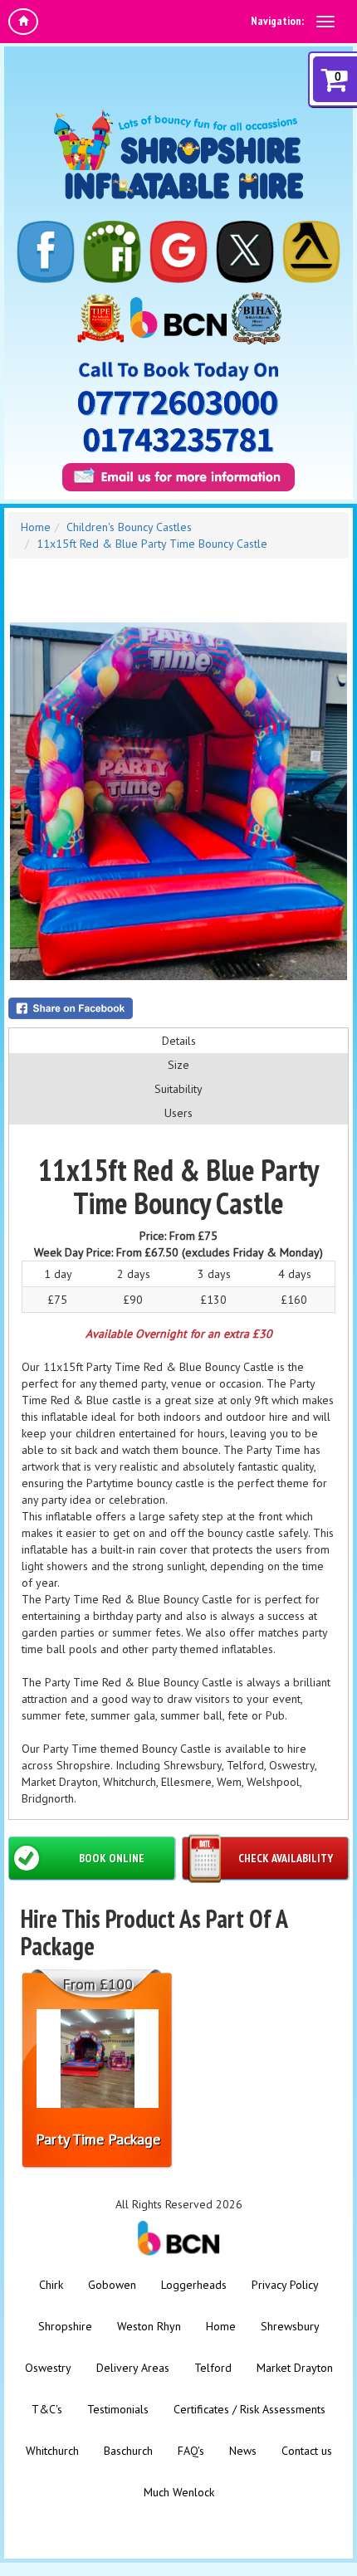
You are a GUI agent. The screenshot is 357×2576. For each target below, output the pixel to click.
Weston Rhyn (149, 2326)
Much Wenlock (179, 2492)
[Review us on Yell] (311, 252)
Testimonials (118, 2409)
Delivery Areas (133, 2368)
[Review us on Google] (178, 252)
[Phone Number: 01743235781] (178, 440)
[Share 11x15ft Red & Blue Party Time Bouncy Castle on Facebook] (178, 1008)
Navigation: (277, 21)
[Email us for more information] (178, 477)
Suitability (178, 1089)
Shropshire (65, 2326)
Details (179, 1041)
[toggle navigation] (325, 22)
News (243, 2451)
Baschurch (128, 2451)
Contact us (307, 2451)
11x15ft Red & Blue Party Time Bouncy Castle (152, 544)
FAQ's (191, 2451)
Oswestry (48, 2368)
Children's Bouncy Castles (129, 527)
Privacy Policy (285, 2285)
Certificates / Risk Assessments (249, 2409)
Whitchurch (52, 2451)
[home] (23, 22)
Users (178, 1113)
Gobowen (112, 2285)
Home (36, 527)
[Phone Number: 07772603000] (178, 403)
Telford (213, 2368)
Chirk (51, 2285)
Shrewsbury (290, 2326)
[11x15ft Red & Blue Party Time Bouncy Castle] (178, 801)
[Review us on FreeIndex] (112, 252)
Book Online (112, 1858)
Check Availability (286, 1858)
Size (178, 1065)
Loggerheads (194, 2285)
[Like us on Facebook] (46, 252)
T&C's (47, 2409)
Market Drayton (295, 2368)
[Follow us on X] (245, 252)
